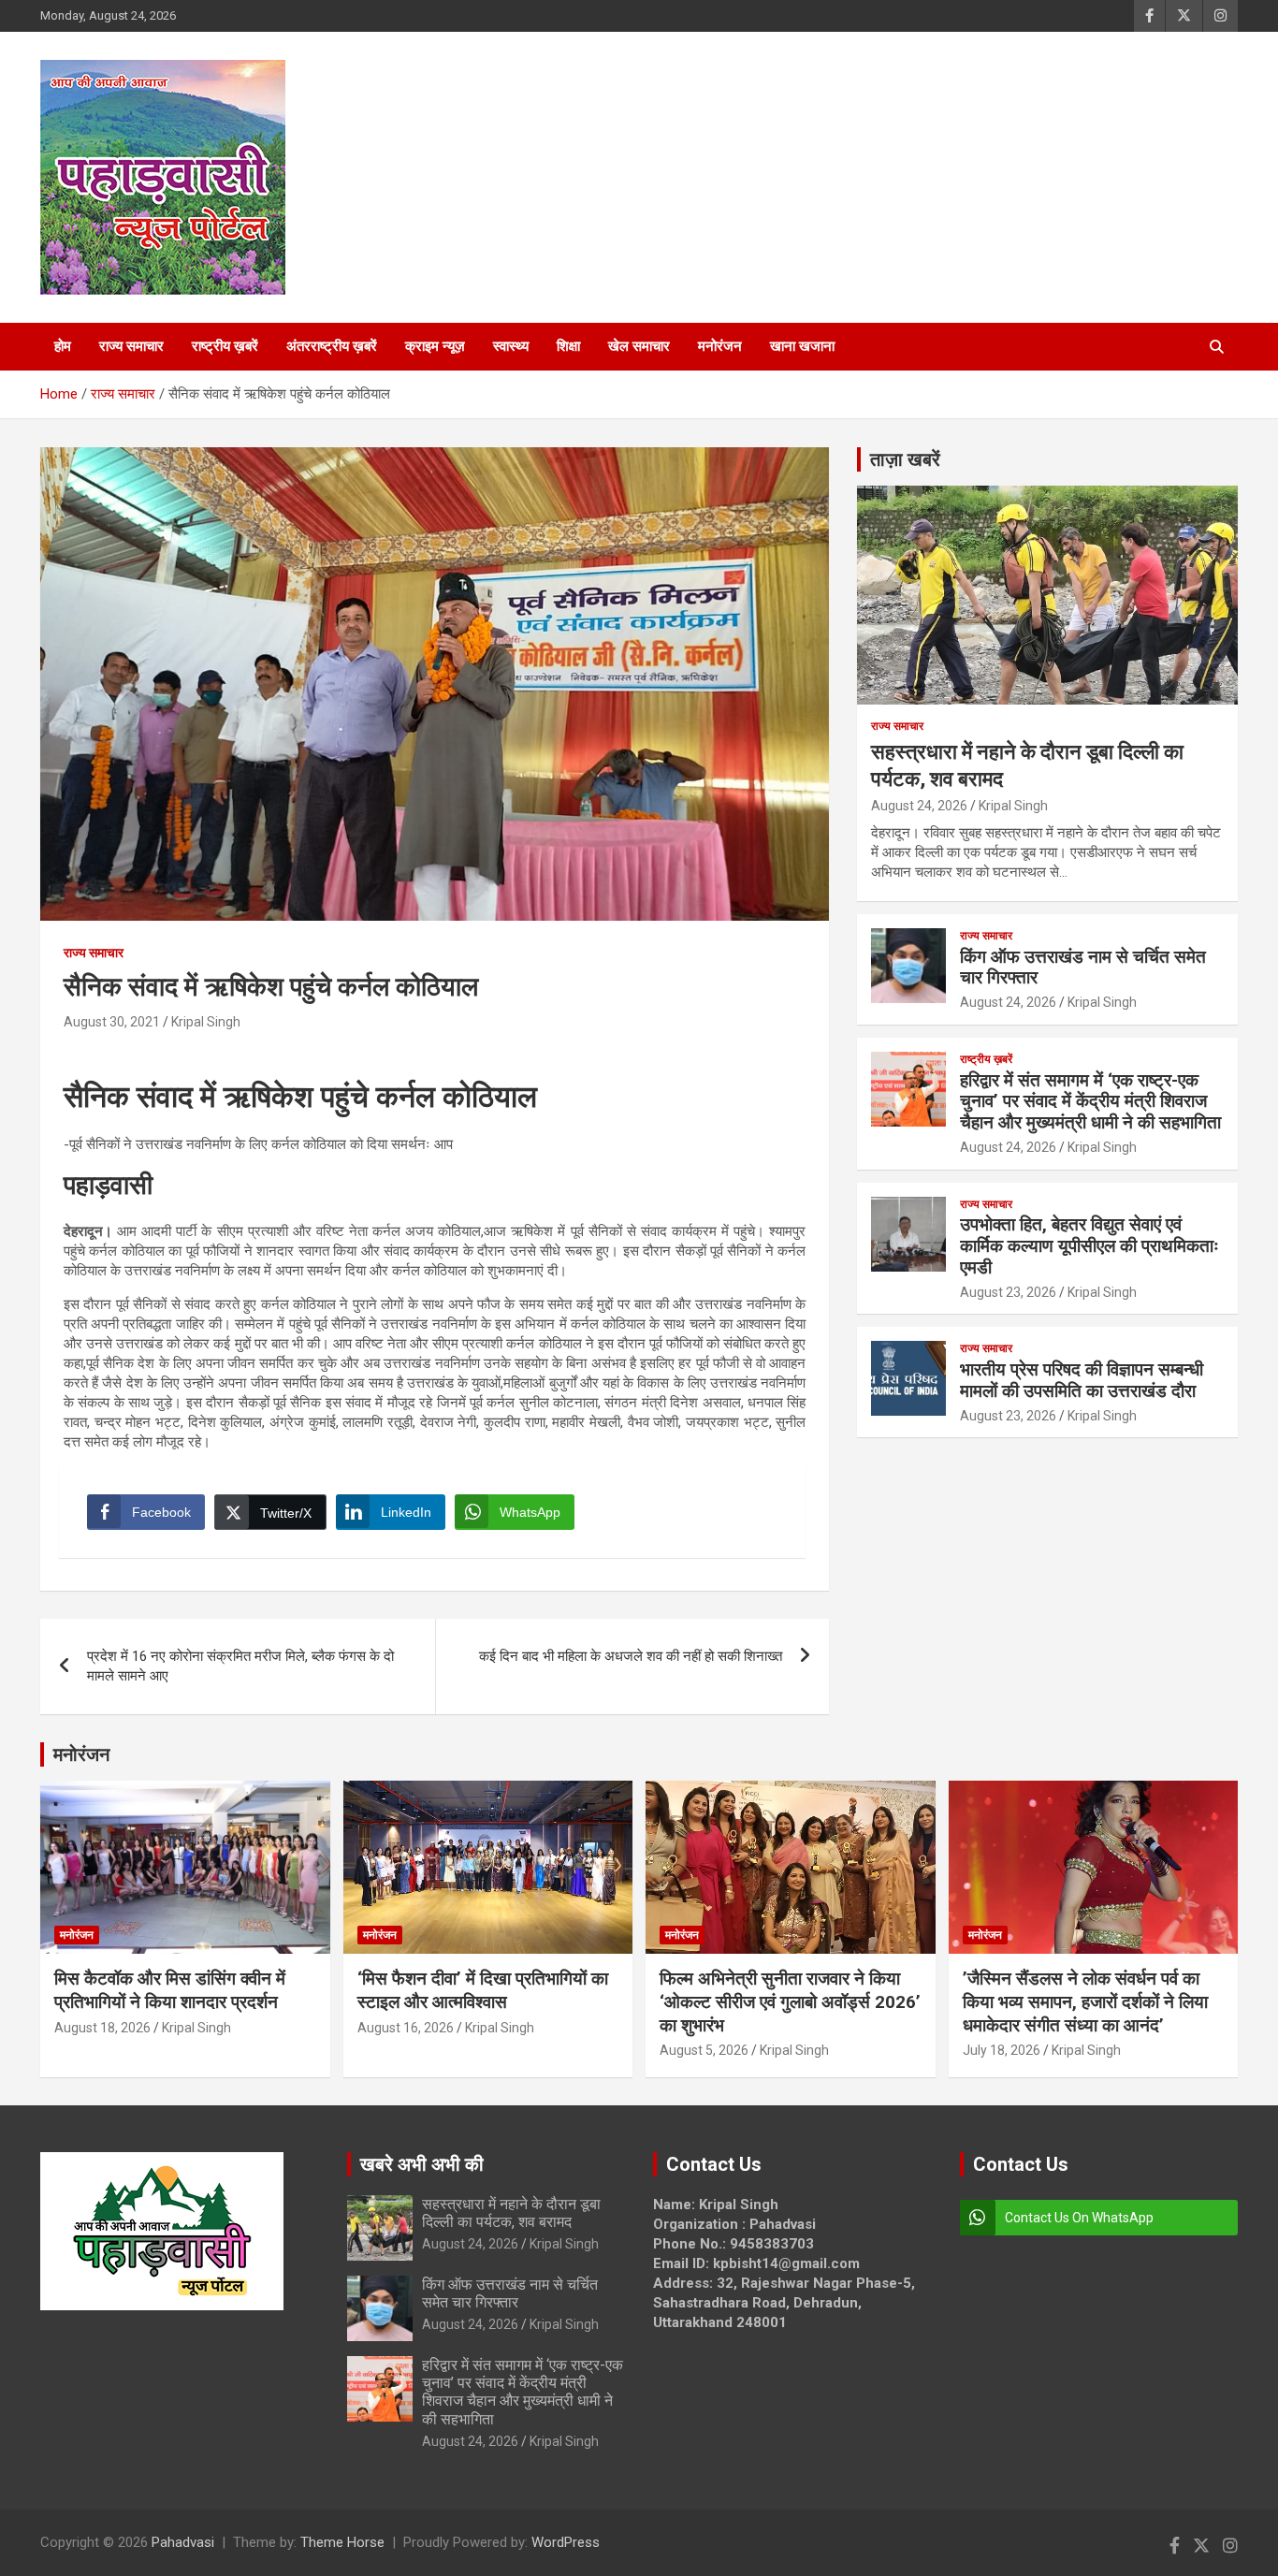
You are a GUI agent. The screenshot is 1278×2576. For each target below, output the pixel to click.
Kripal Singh (206, 1022)
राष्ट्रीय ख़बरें (225, 346)
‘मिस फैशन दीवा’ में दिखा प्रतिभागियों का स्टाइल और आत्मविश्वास (483, 1990)
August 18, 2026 (102, 2028)
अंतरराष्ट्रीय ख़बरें (332, 346)
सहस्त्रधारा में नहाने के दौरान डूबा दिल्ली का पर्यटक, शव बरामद (511, 2213)
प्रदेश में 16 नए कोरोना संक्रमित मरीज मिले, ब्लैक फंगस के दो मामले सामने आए (240, 1666)
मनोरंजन (720, 346)
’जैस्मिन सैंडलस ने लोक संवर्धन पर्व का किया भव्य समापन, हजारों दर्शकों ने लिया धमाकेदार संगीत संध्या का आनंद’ (1085, 2001)
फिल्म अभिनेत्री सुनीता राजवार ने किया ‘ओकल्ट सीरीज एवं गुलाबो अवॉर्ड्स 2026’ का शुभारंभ (790, 2001)
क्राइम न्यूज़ (435, 346)
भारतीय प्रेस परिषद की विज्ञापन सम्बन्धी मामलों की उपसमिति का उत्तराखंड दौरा (1082, 1380)
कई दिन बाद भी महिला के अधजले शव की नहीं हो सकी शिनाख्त (631, 1656)
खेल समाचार (639, 346)
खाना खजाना (802, 346)
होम (63, 346)
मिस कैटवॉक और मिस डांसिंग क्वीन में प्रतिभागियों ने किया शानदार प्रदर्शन (170, 1990)
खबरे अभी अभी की (422, 2164)
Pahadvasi (183, 2542)
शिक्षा (568, 346)
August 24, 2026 (919, 806)
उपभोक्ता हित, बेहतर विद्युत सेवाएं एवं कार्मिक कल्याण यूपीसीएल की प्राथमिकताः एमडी (1089, 1246)
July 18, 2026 (1002, 2050)
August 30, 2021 (112, 1022)
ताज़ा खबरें (905, 459)
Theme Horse (342, 2542)
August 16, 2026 (406, 2028)
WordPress (566, 2542)
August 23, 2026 (1008, 1292)
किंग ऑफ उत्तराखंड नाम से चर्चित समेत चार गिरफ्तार (1083, 968)
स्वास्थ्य (511, 346)
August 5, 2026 (704, 2050)
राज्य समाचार (131, 346)
